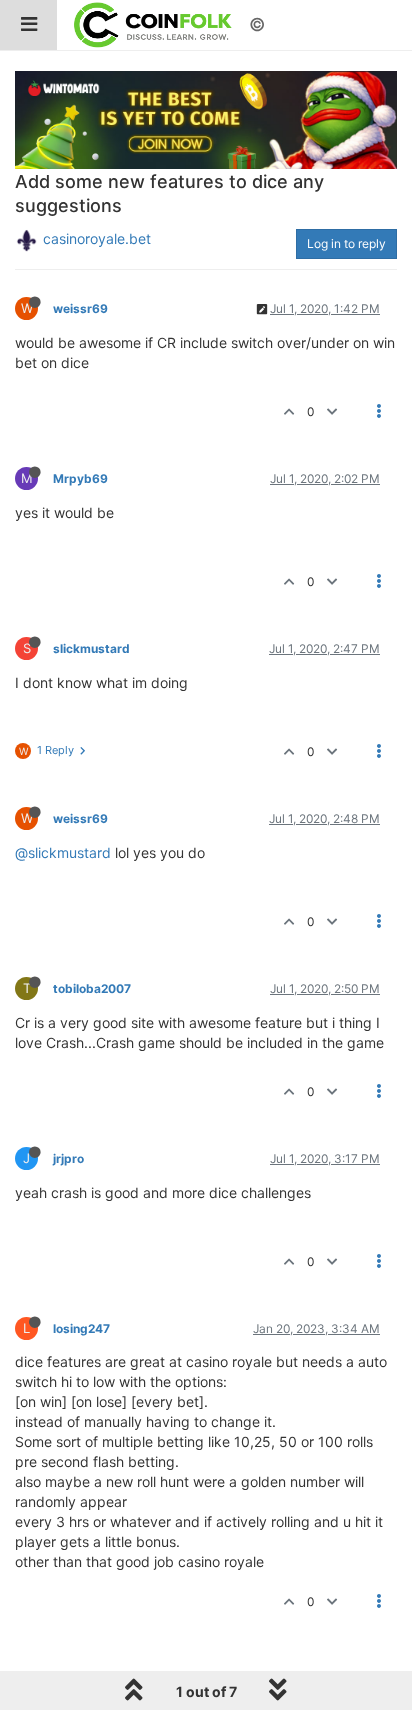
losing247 (81, 1328)
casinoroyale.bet (97, 238)
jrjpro (68, 1158)
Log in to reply (346, 243)
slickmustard (91, 648)
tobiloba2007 (92, 988)
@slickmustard (63, 852)
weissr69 (80, 308)
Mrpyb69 (80, 478)
